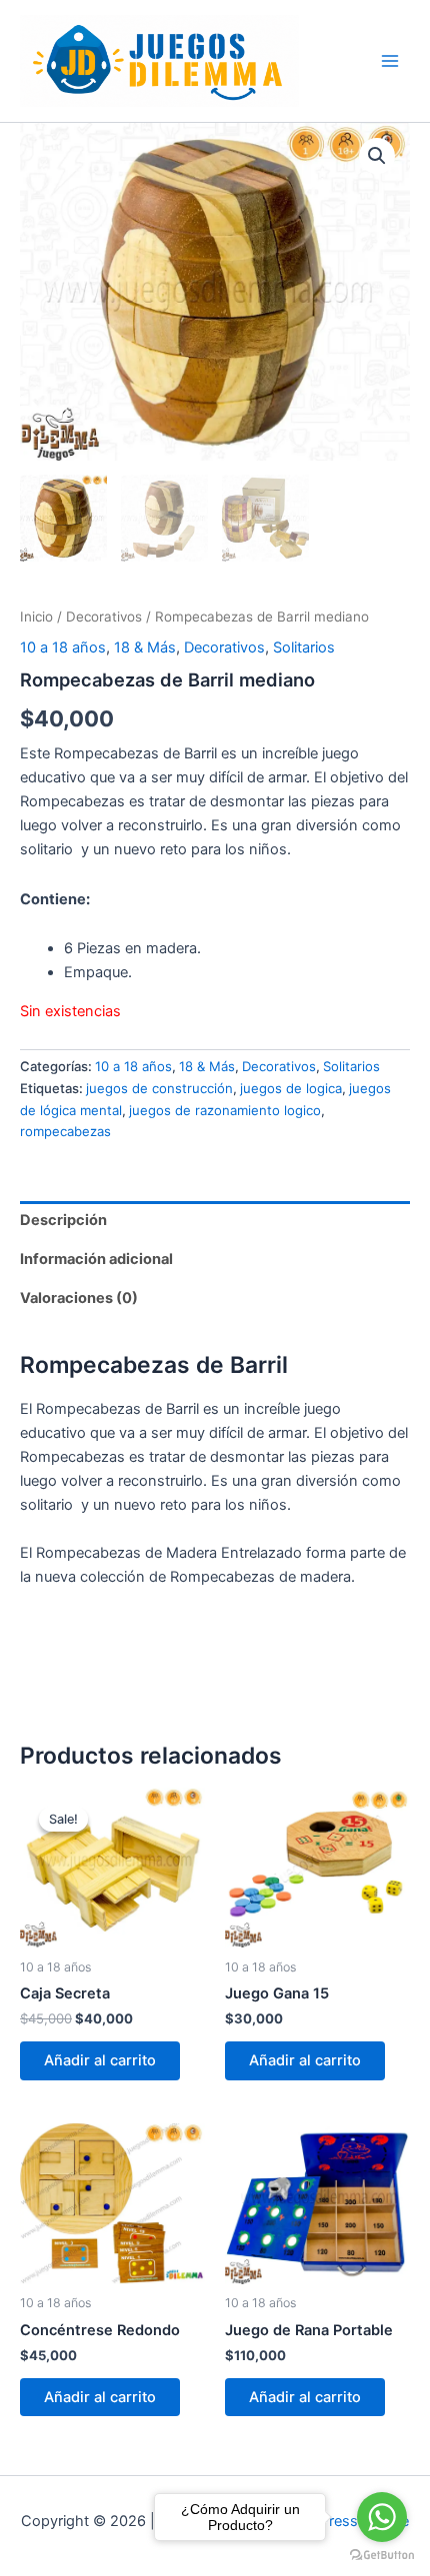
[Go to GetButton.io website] (382, 2556)
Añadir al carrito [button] (100, 2060)
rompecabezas (65, 1131)
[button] (377, 156)
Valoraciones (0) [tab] (79, 1298)
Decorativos (104, 617)
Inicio (36, 617)
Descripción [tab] (63, 1220)
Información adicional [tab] (96, 1259)
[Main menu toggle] (390, 61)
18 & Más (145, 647)
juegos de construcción (159, 1088)
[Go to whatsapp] (382, 2517)
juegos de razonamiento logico (225, 1110)
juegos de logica (291, 1088)
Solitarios (304, 647)
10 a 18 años (63, 647)
